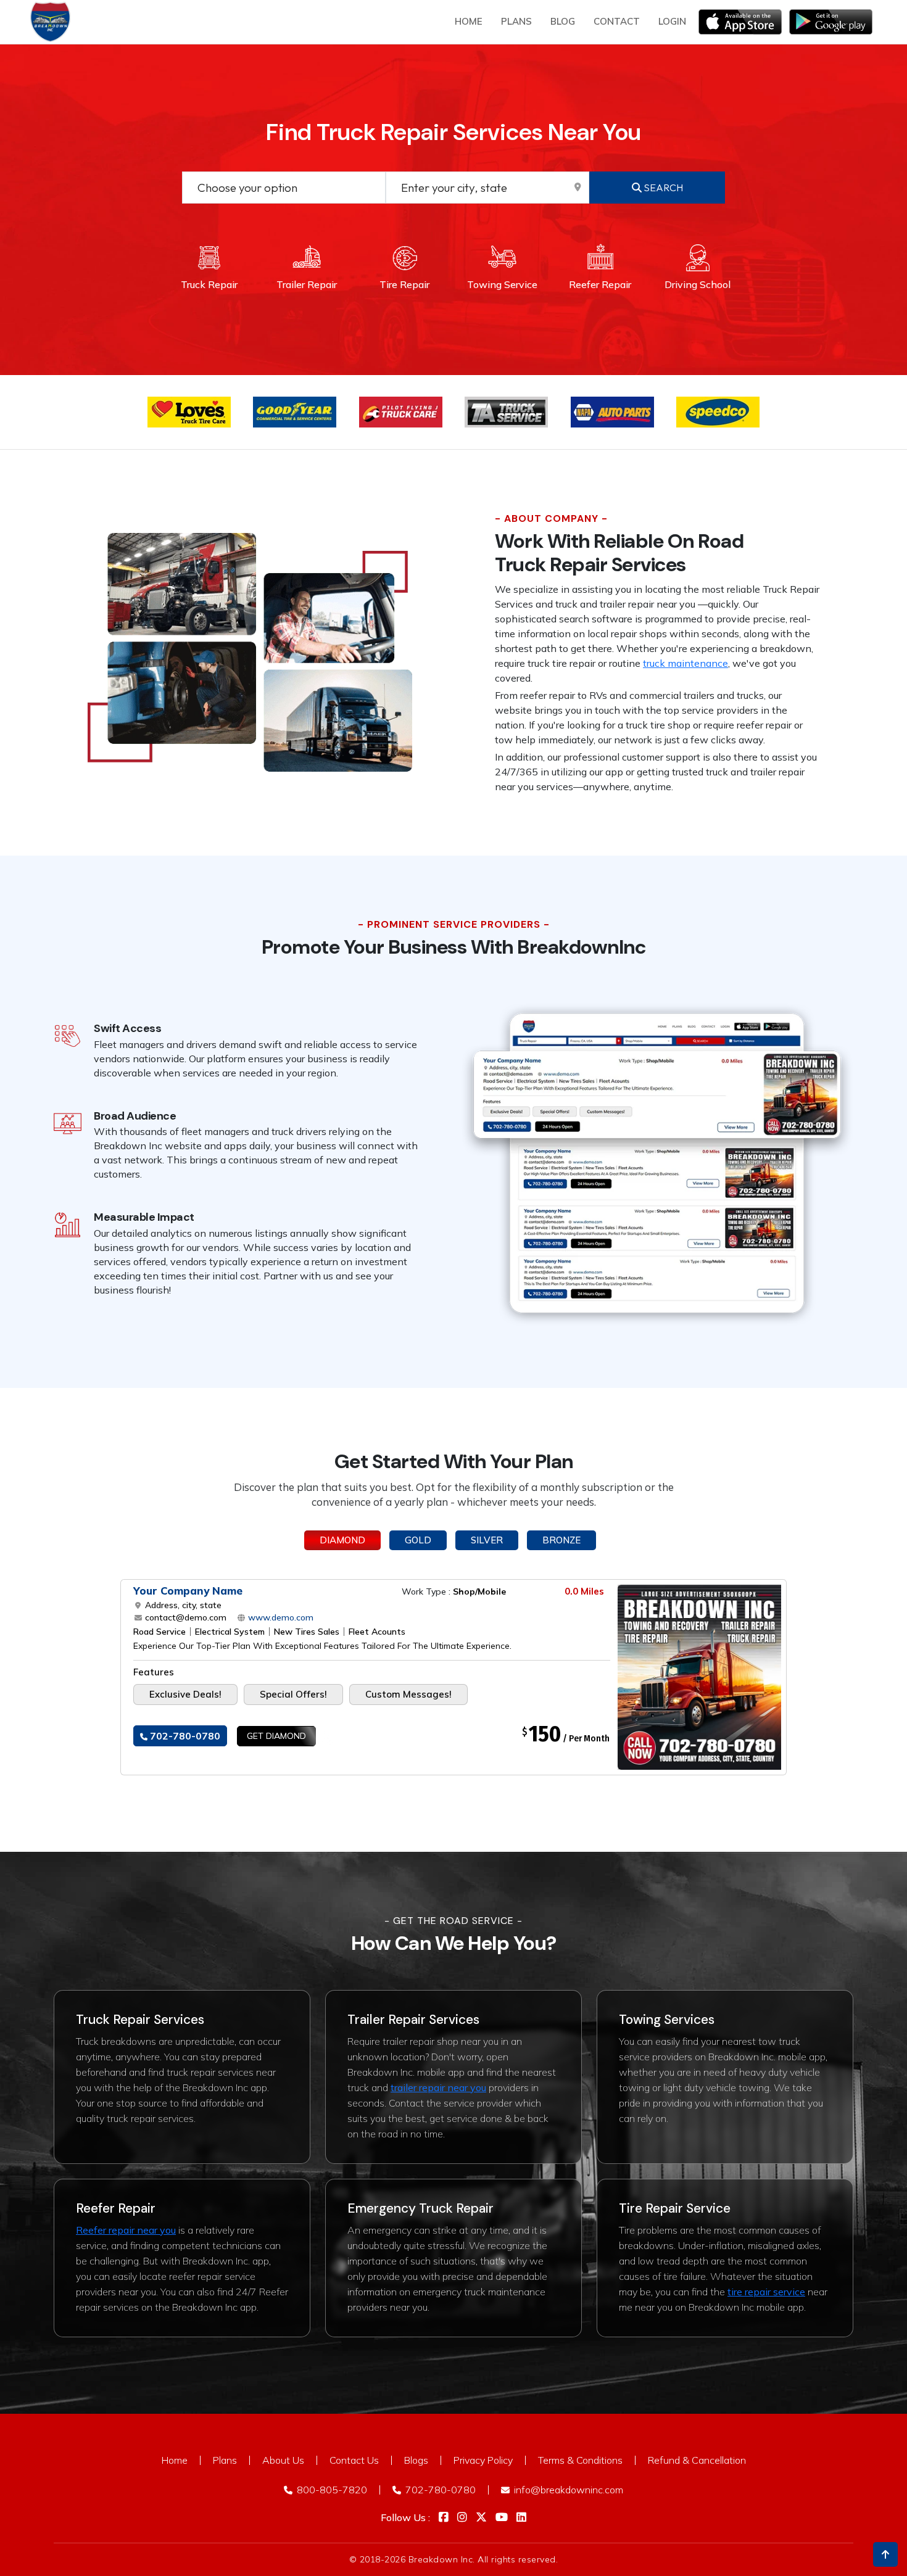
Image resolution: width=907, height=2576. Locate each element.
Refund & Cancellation (697, 2460)
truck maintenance (685, 663)
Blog (563, 21)
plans (516, 21)
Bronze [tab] (561, 1540)
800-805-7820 (331, 2490)
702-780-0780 (184, 1736)
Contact (617, 21)
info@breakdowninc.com (567, 2490)
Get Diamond (276, 1736)
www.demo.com (280, 1617)
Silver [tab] (487, 1540)
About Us (283, 2460)
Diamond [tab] (342, 1540)
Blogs (416, 2460)
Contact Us (354, 2460)
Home (469, 21)
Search (662, 188)
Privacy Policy (483, 2460)
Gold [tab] (418, 1540)
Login (672, 21)
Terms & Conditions (580, 2460)
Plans (225, 2460)
